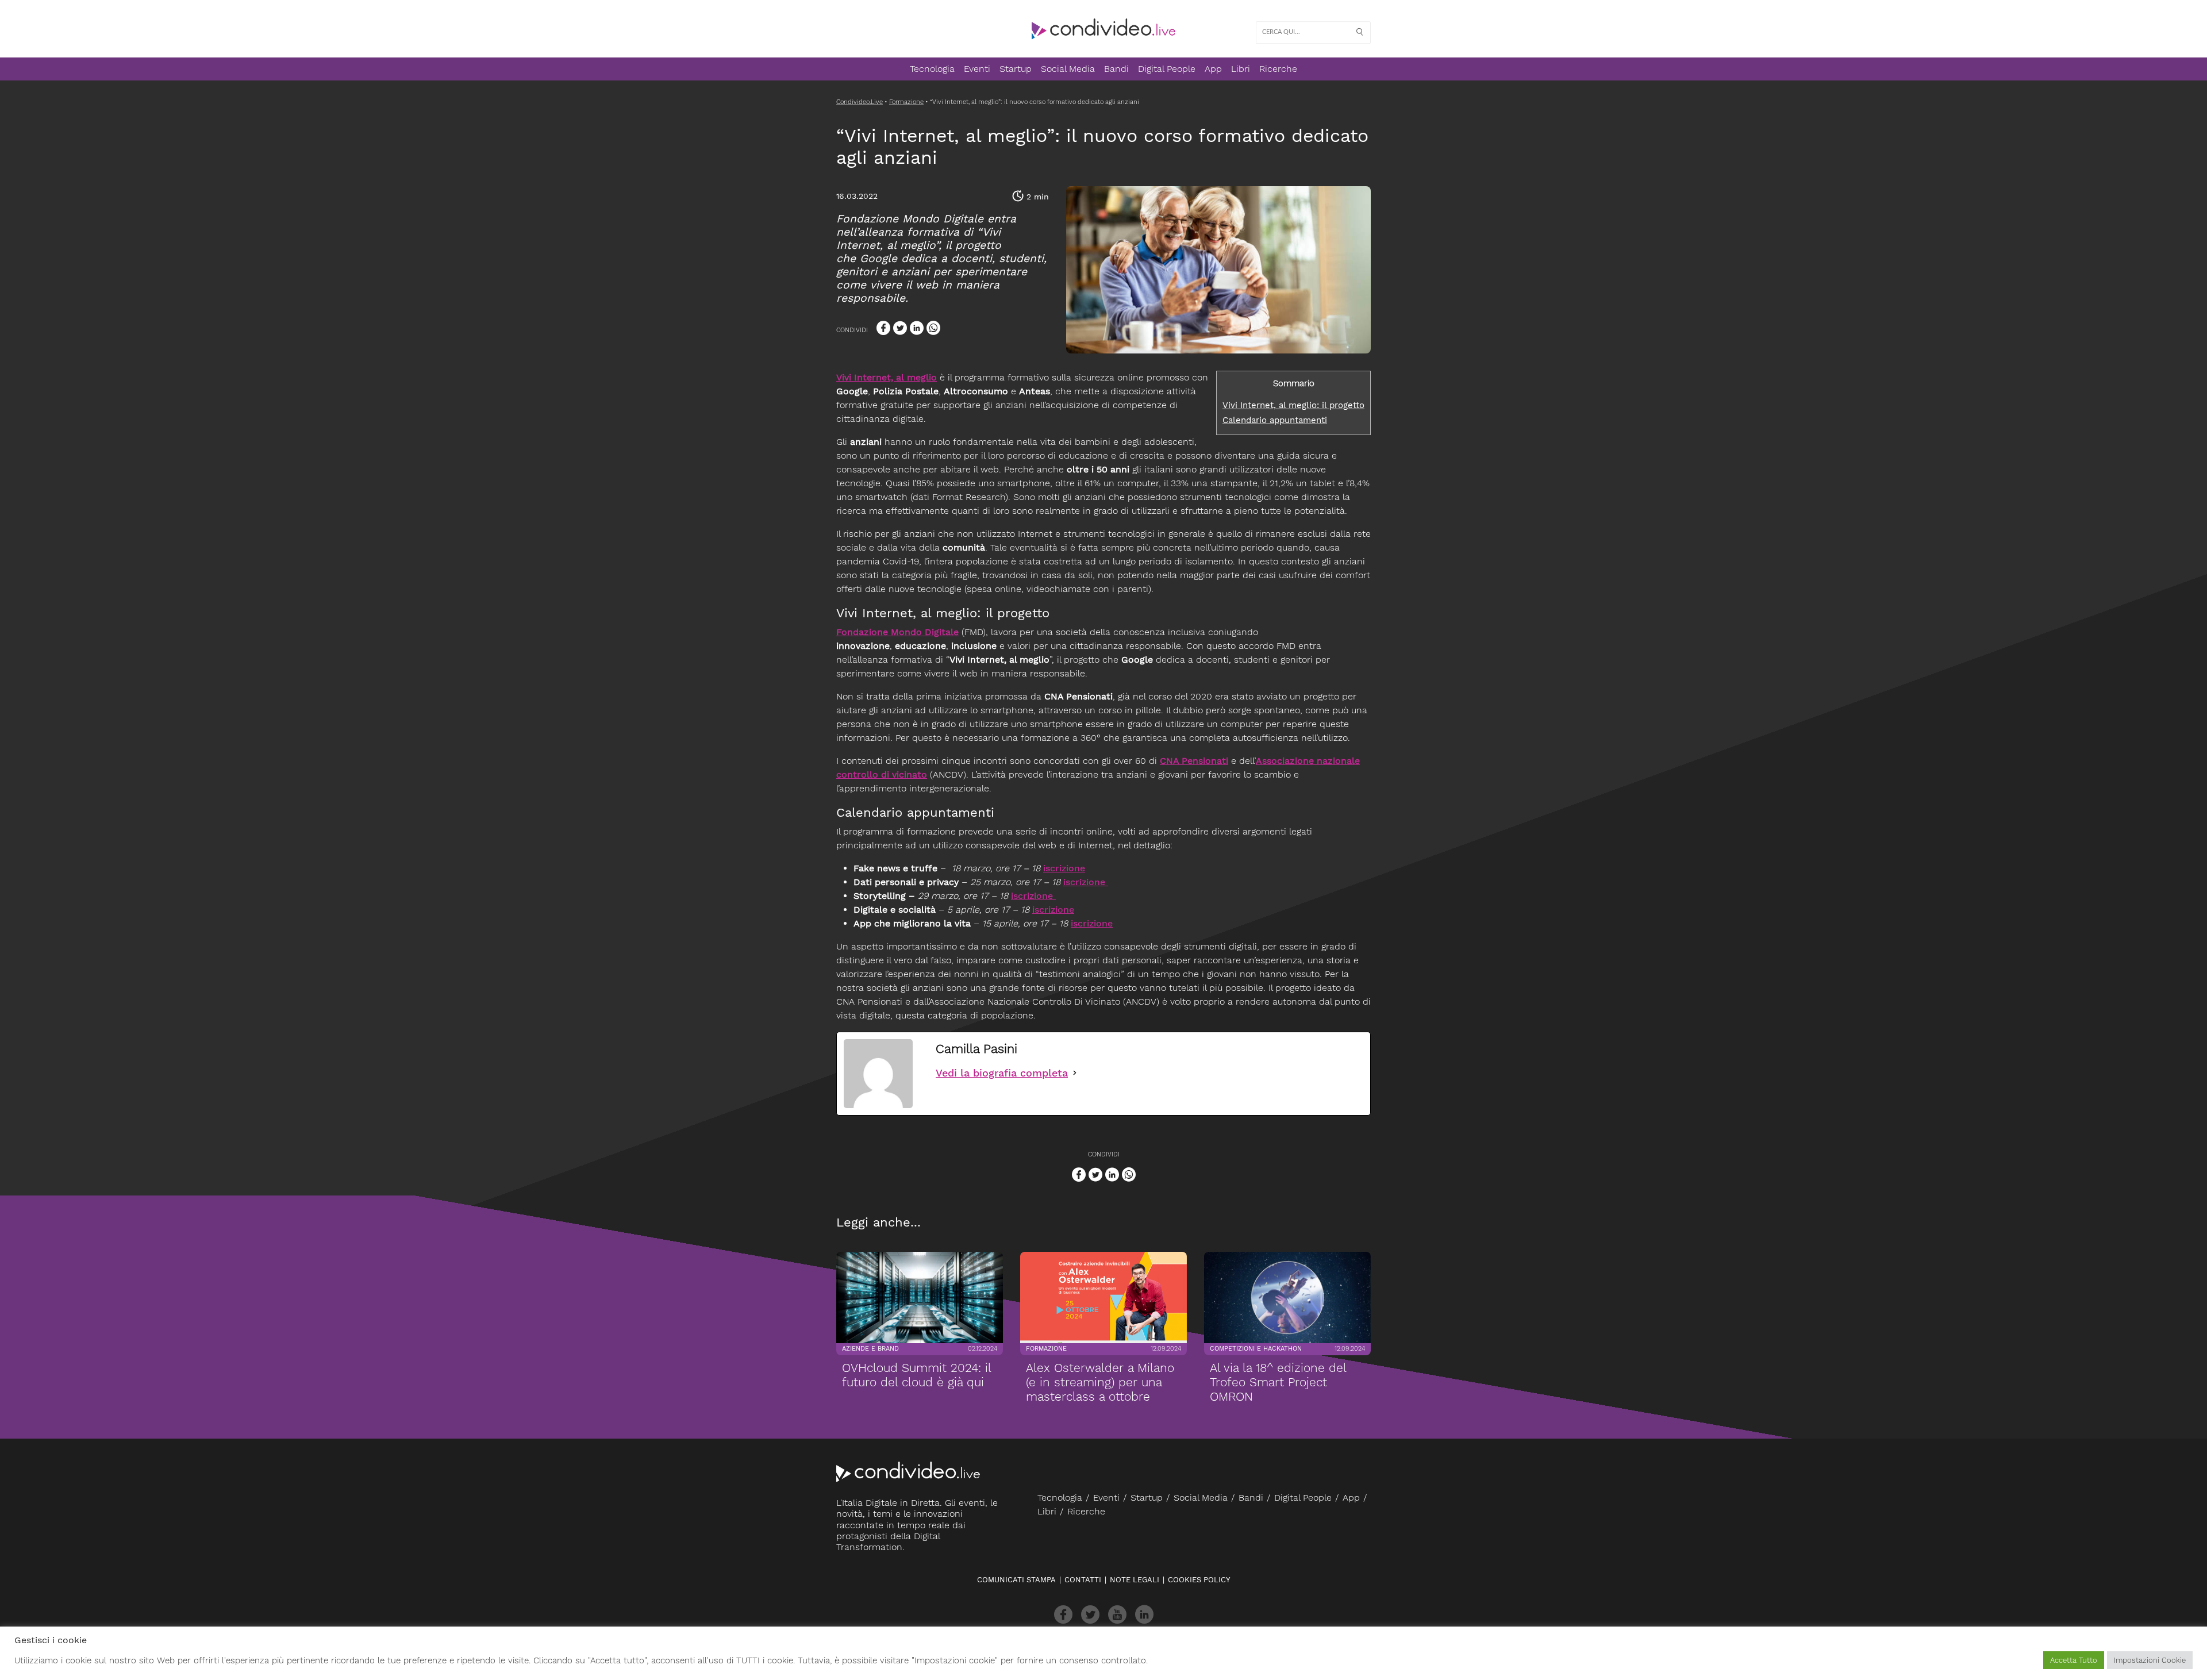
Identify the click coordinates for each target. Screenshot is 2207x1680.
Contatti (1083, 1580)
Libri (1241, 69)
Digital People (1167, 69)
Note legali (1135, 1580)
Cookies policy (1199, 1580)
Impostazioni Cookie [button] (2150, 1660)
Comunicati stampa (1016, 1580)
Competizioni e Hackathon (1256, 1349)
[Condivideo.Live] (1103, 29)
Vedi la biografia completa (1002, 1073)
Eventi (977, 69)
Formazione (1046, 1349)
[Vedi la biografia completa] (1075, 1073)
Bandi (1116, 69)
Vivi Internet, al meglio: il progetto (1293, 405)
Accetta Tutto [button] (2074, 1660)
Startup (1016, 69)
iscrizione (1064, 868)
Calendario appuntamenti (1275, 420)
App (1213, 69)
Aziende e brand (870, 1349)
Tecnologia (932, 69)
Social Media (1068, 69)
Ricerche (1278, 69)
